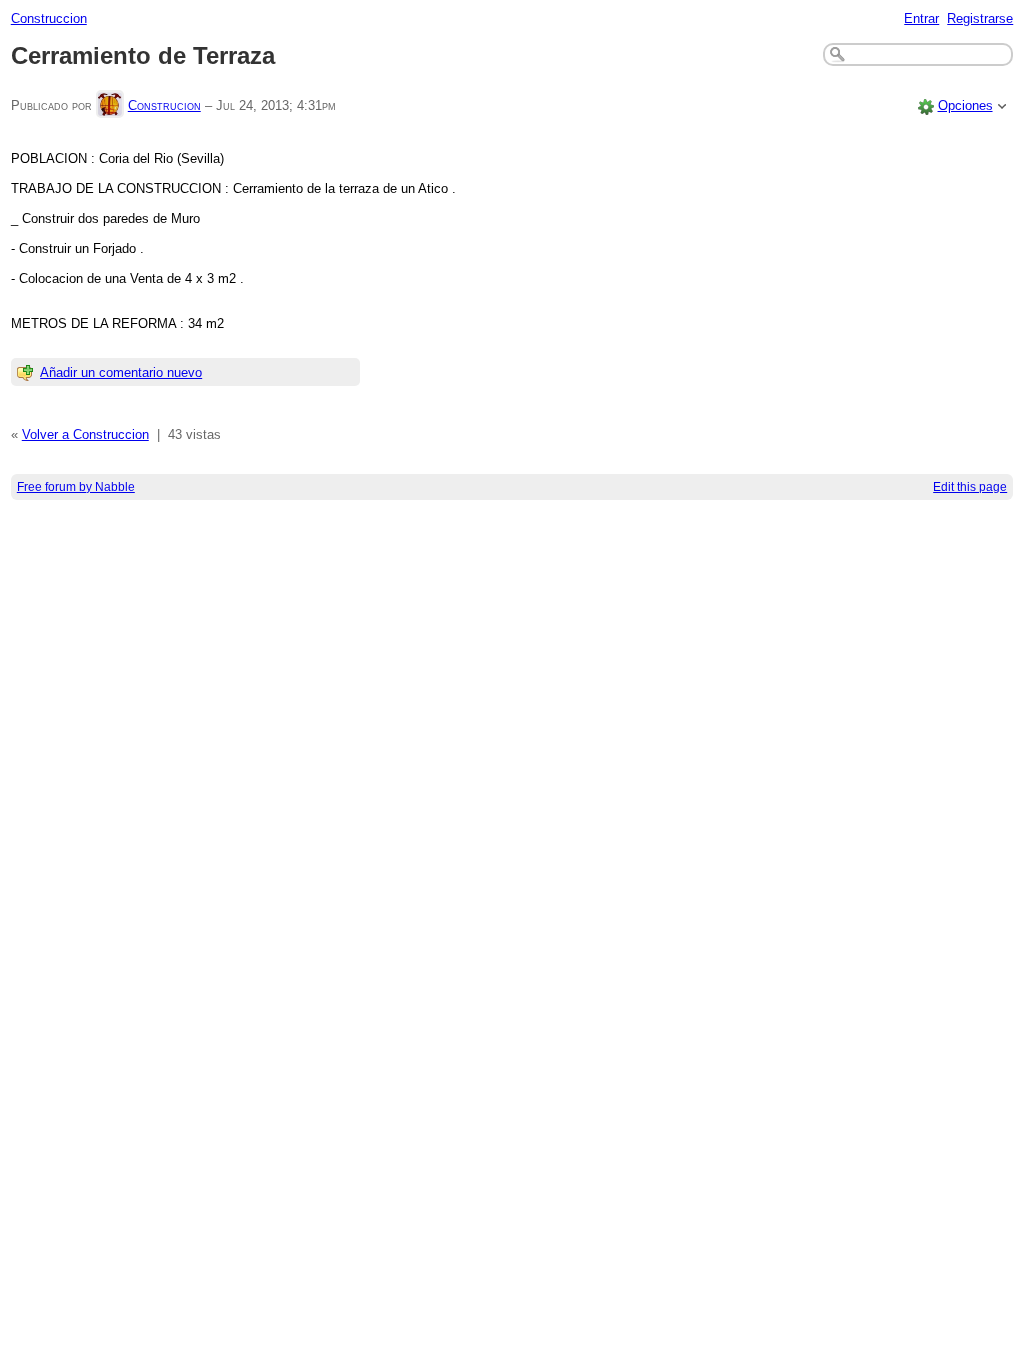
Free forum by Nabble (76, 487)
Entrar (921, 18)
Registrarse (980, 18)
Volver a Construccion (85, 434)
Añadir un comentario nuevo (121, 372)
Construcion (164, 105)
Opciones (965, 105)
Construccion (49, 18)
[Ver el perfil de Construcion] (110, 105)
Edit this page (970, 487)
